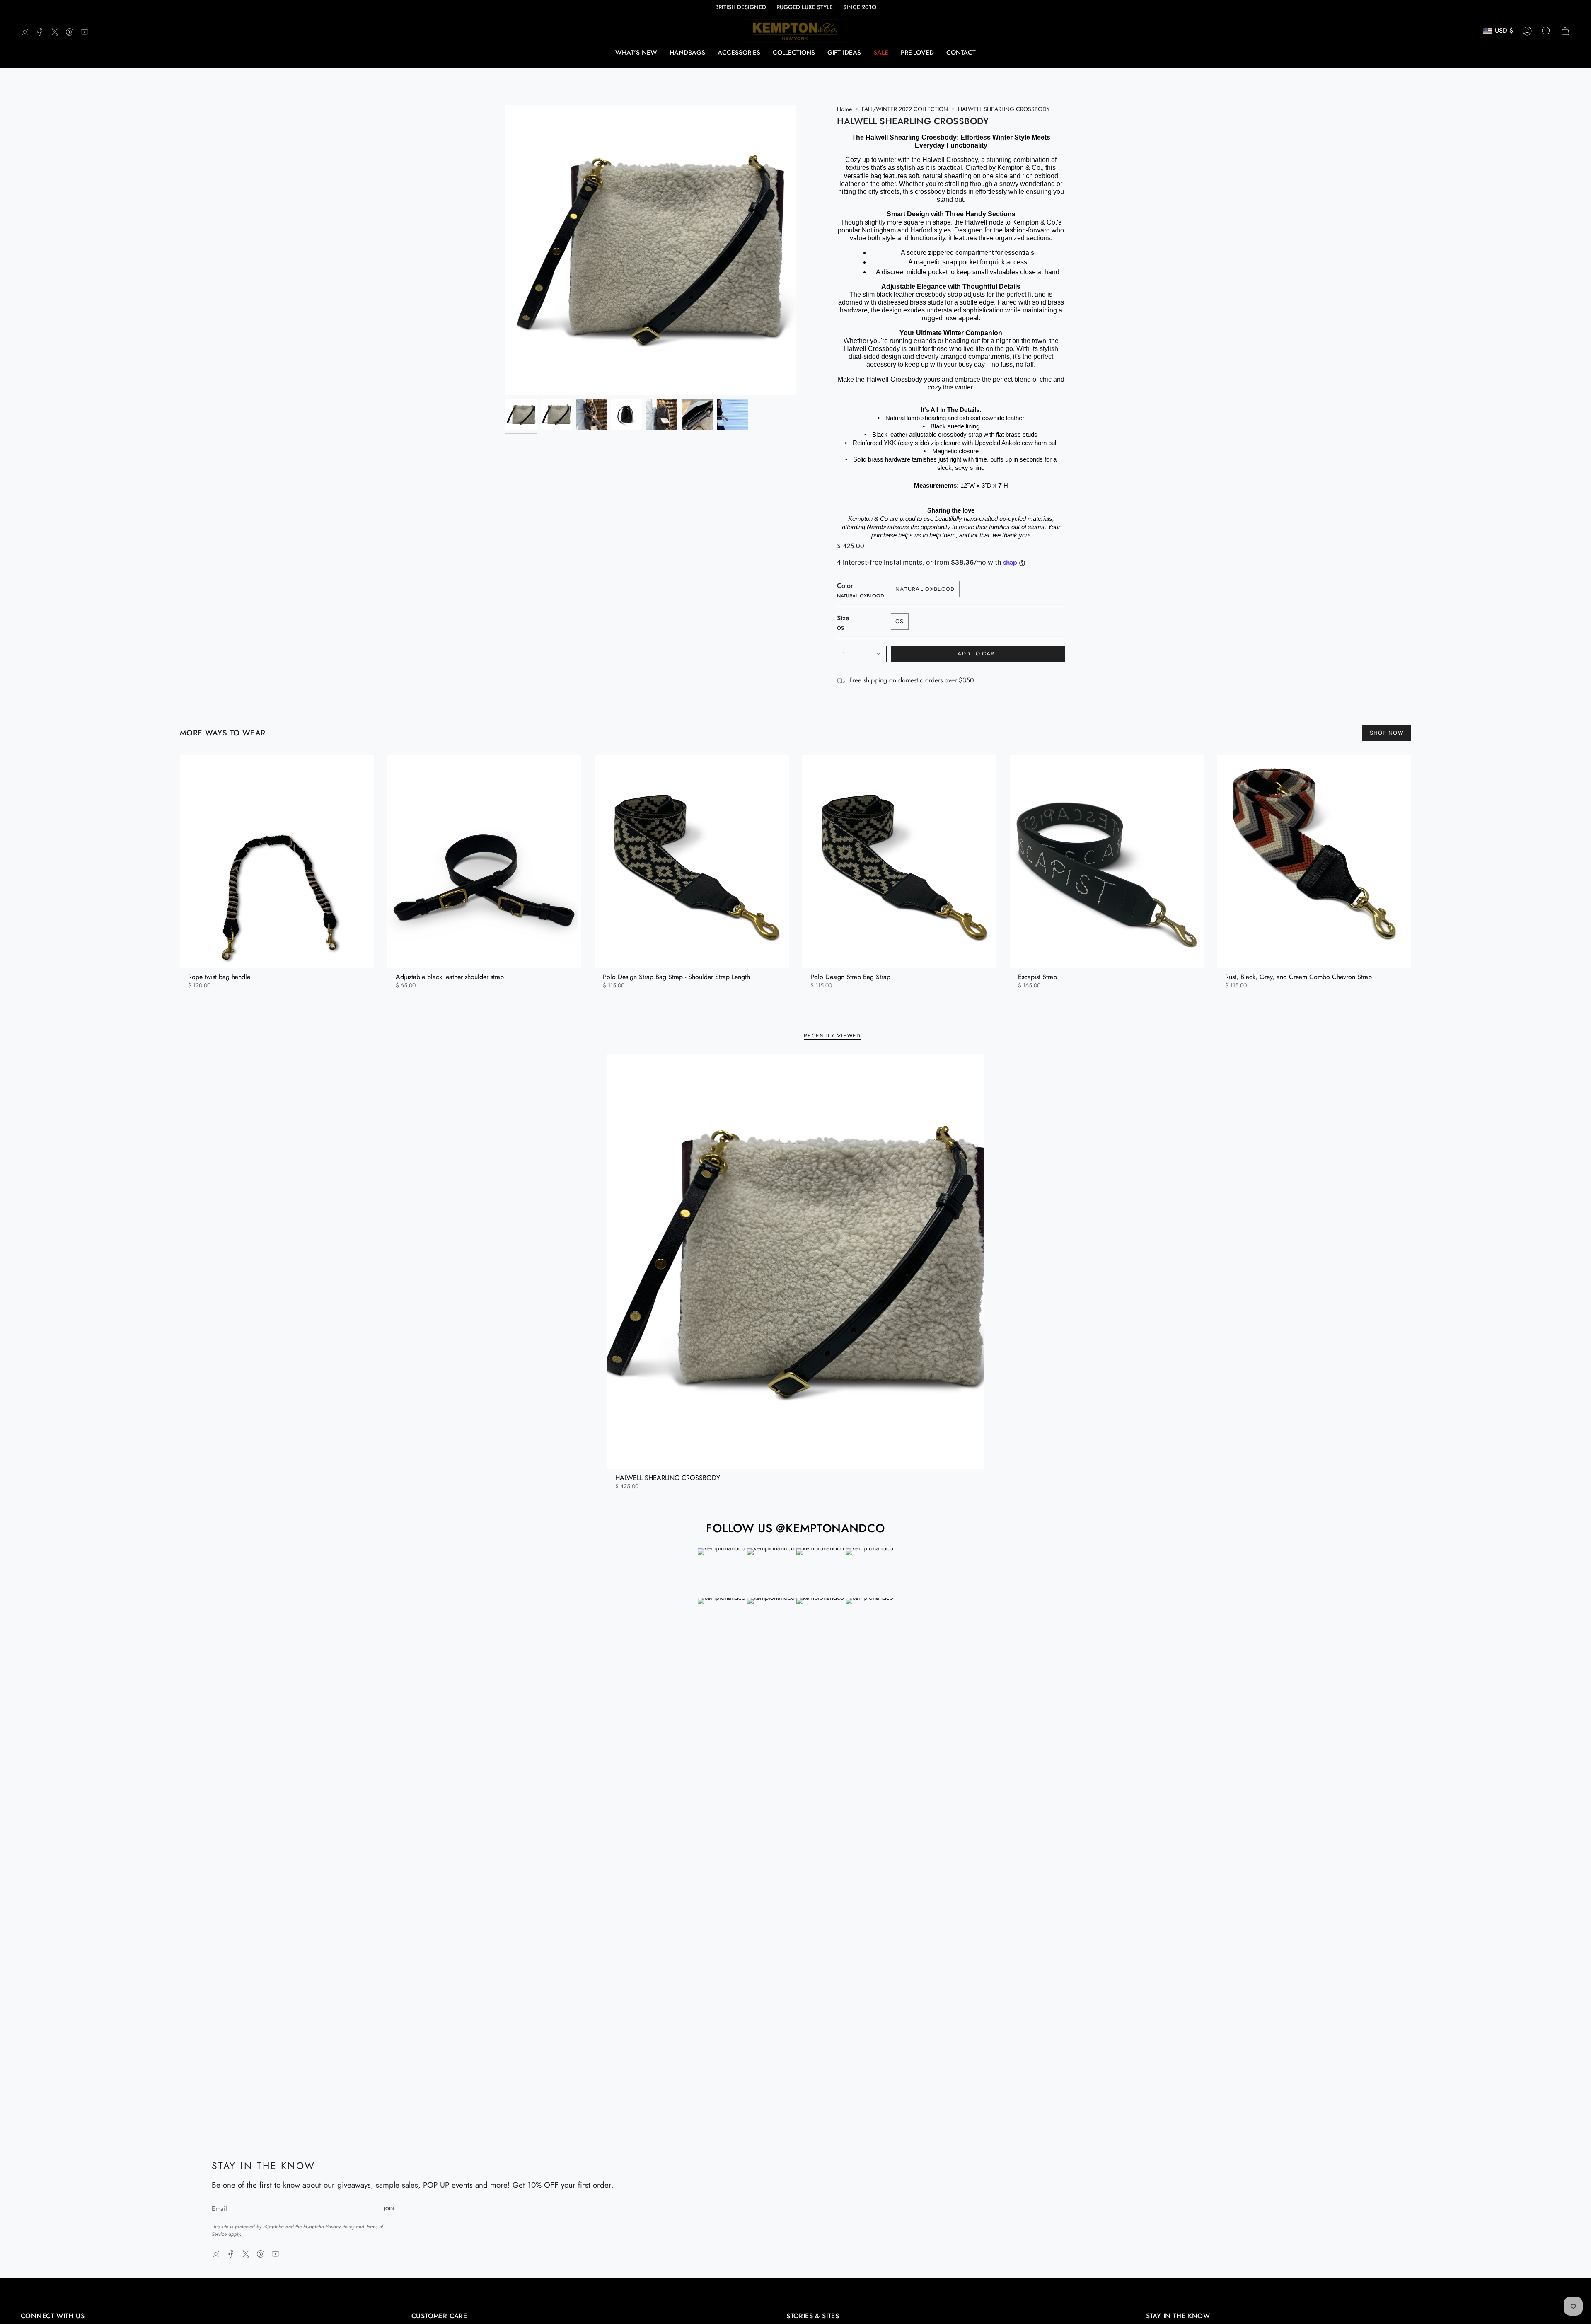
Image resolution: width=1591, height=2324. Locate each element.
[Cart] (1565, 31)
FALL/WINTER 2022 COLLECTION (905, 109)
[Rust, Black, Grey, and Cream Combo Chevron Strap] (1314, 861)
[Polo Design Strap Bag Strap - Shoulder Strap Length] (692, 861)
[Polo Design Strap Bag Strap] (899, 861)
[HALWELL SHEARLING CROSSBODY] (796, 1262)
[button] (687, 53)
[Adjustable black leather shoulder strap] (485, 861)
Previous (505, 250)
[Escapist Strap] (1107, 861)
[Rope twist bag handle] (277, 861)
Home (844, 109)
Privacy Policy (340, 2227)
